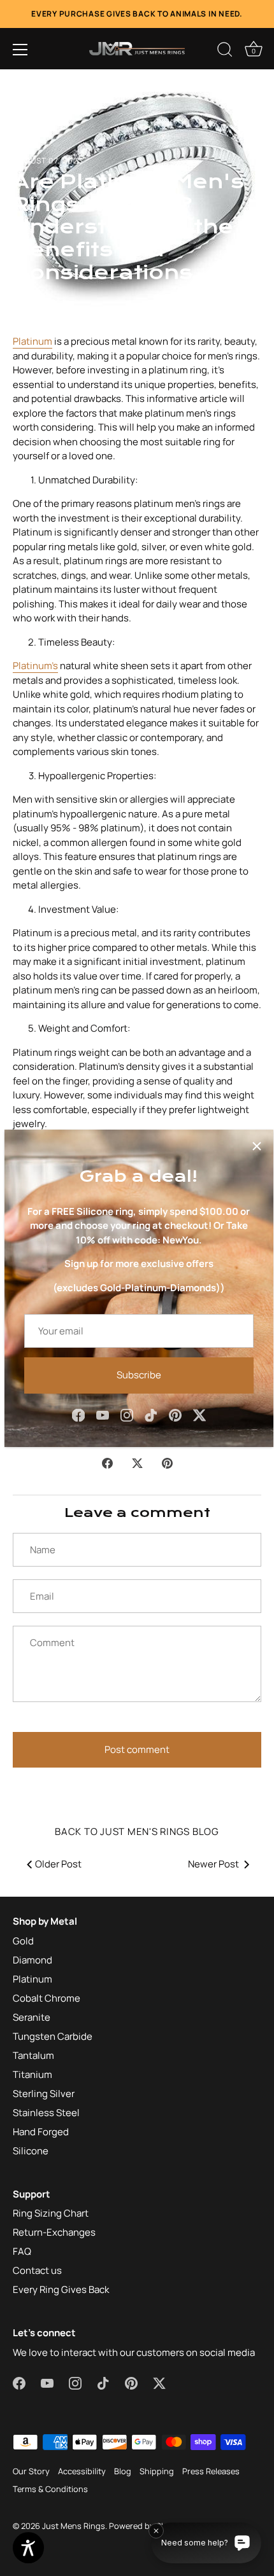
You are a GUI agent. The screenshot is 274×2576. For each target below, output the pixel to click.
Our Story (31, 2471)
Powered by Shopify (148, 2526)
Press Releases (211, 2471)
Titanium (32, 2074)
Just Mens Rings (74, 2526)
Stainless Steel (46, 2113)
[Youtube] (103, 1415)
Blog (123, 2471)
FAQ (22, 2251)
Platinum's (35, 666)
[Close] (257, 1146)
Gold (23, 1941)
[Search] (225, 52)
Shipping (157, 2471)
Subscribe (139, 1375)
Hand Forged (41, 2132)
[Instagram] (127, 1415)
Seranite (32, 2017)
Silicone (31, 2151)
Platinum (32, 341)
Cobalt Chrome (47, 1998)
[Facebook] (78, 1415)
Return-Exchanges (54, 2232)
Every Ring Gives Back (61, 2289)
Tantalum (33, 2055)
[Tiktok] (151, 1415)
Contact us (37, 2270)
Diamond (32, 1960)
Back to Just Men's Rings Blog (137, 1832)
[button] (20, 50)
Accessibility (82, 2471)
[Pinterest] (175, 1415)
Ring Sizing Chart (51, 2213)
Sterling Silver (44, 2094)
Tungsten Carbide (53, 2036)
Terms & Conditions (50, 2489)
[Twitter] (199, 1415)
